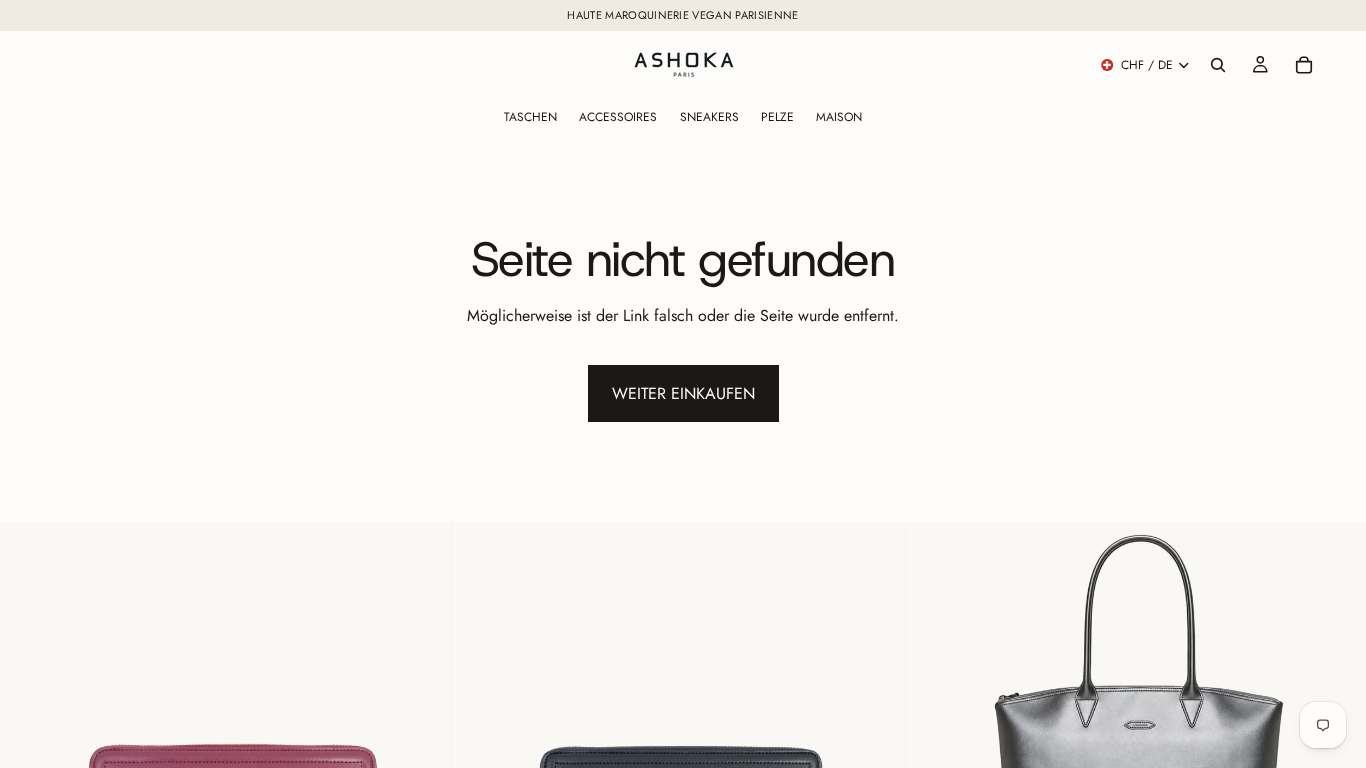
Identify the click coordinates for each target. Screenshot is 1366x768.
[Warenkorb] (1304, 65)
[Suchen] (1218, 65)
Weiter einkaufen (683, 393)
